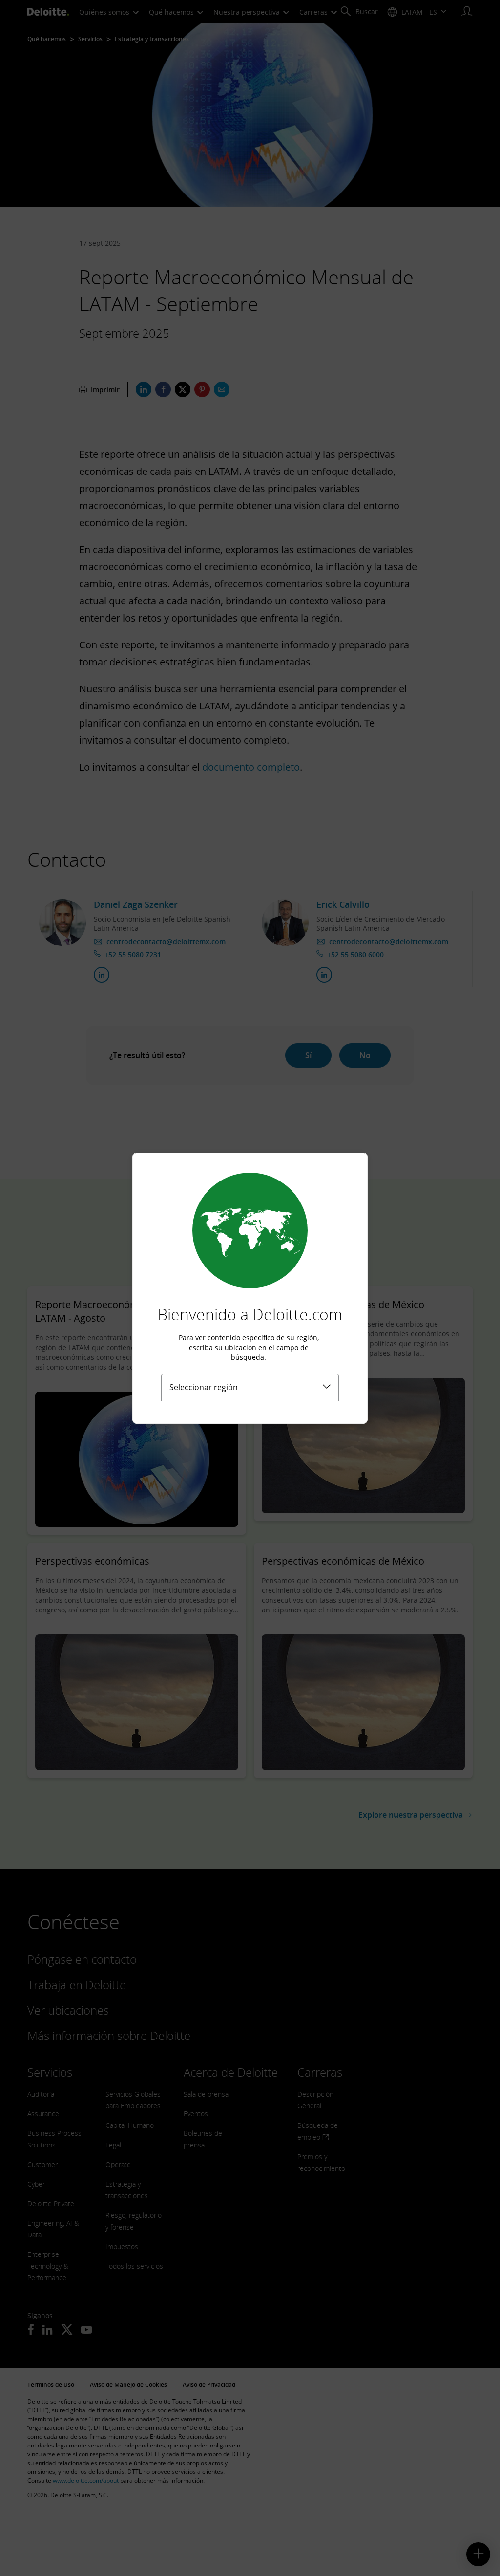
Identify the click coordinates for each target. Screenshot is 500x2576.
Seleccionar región (204, 1387)
